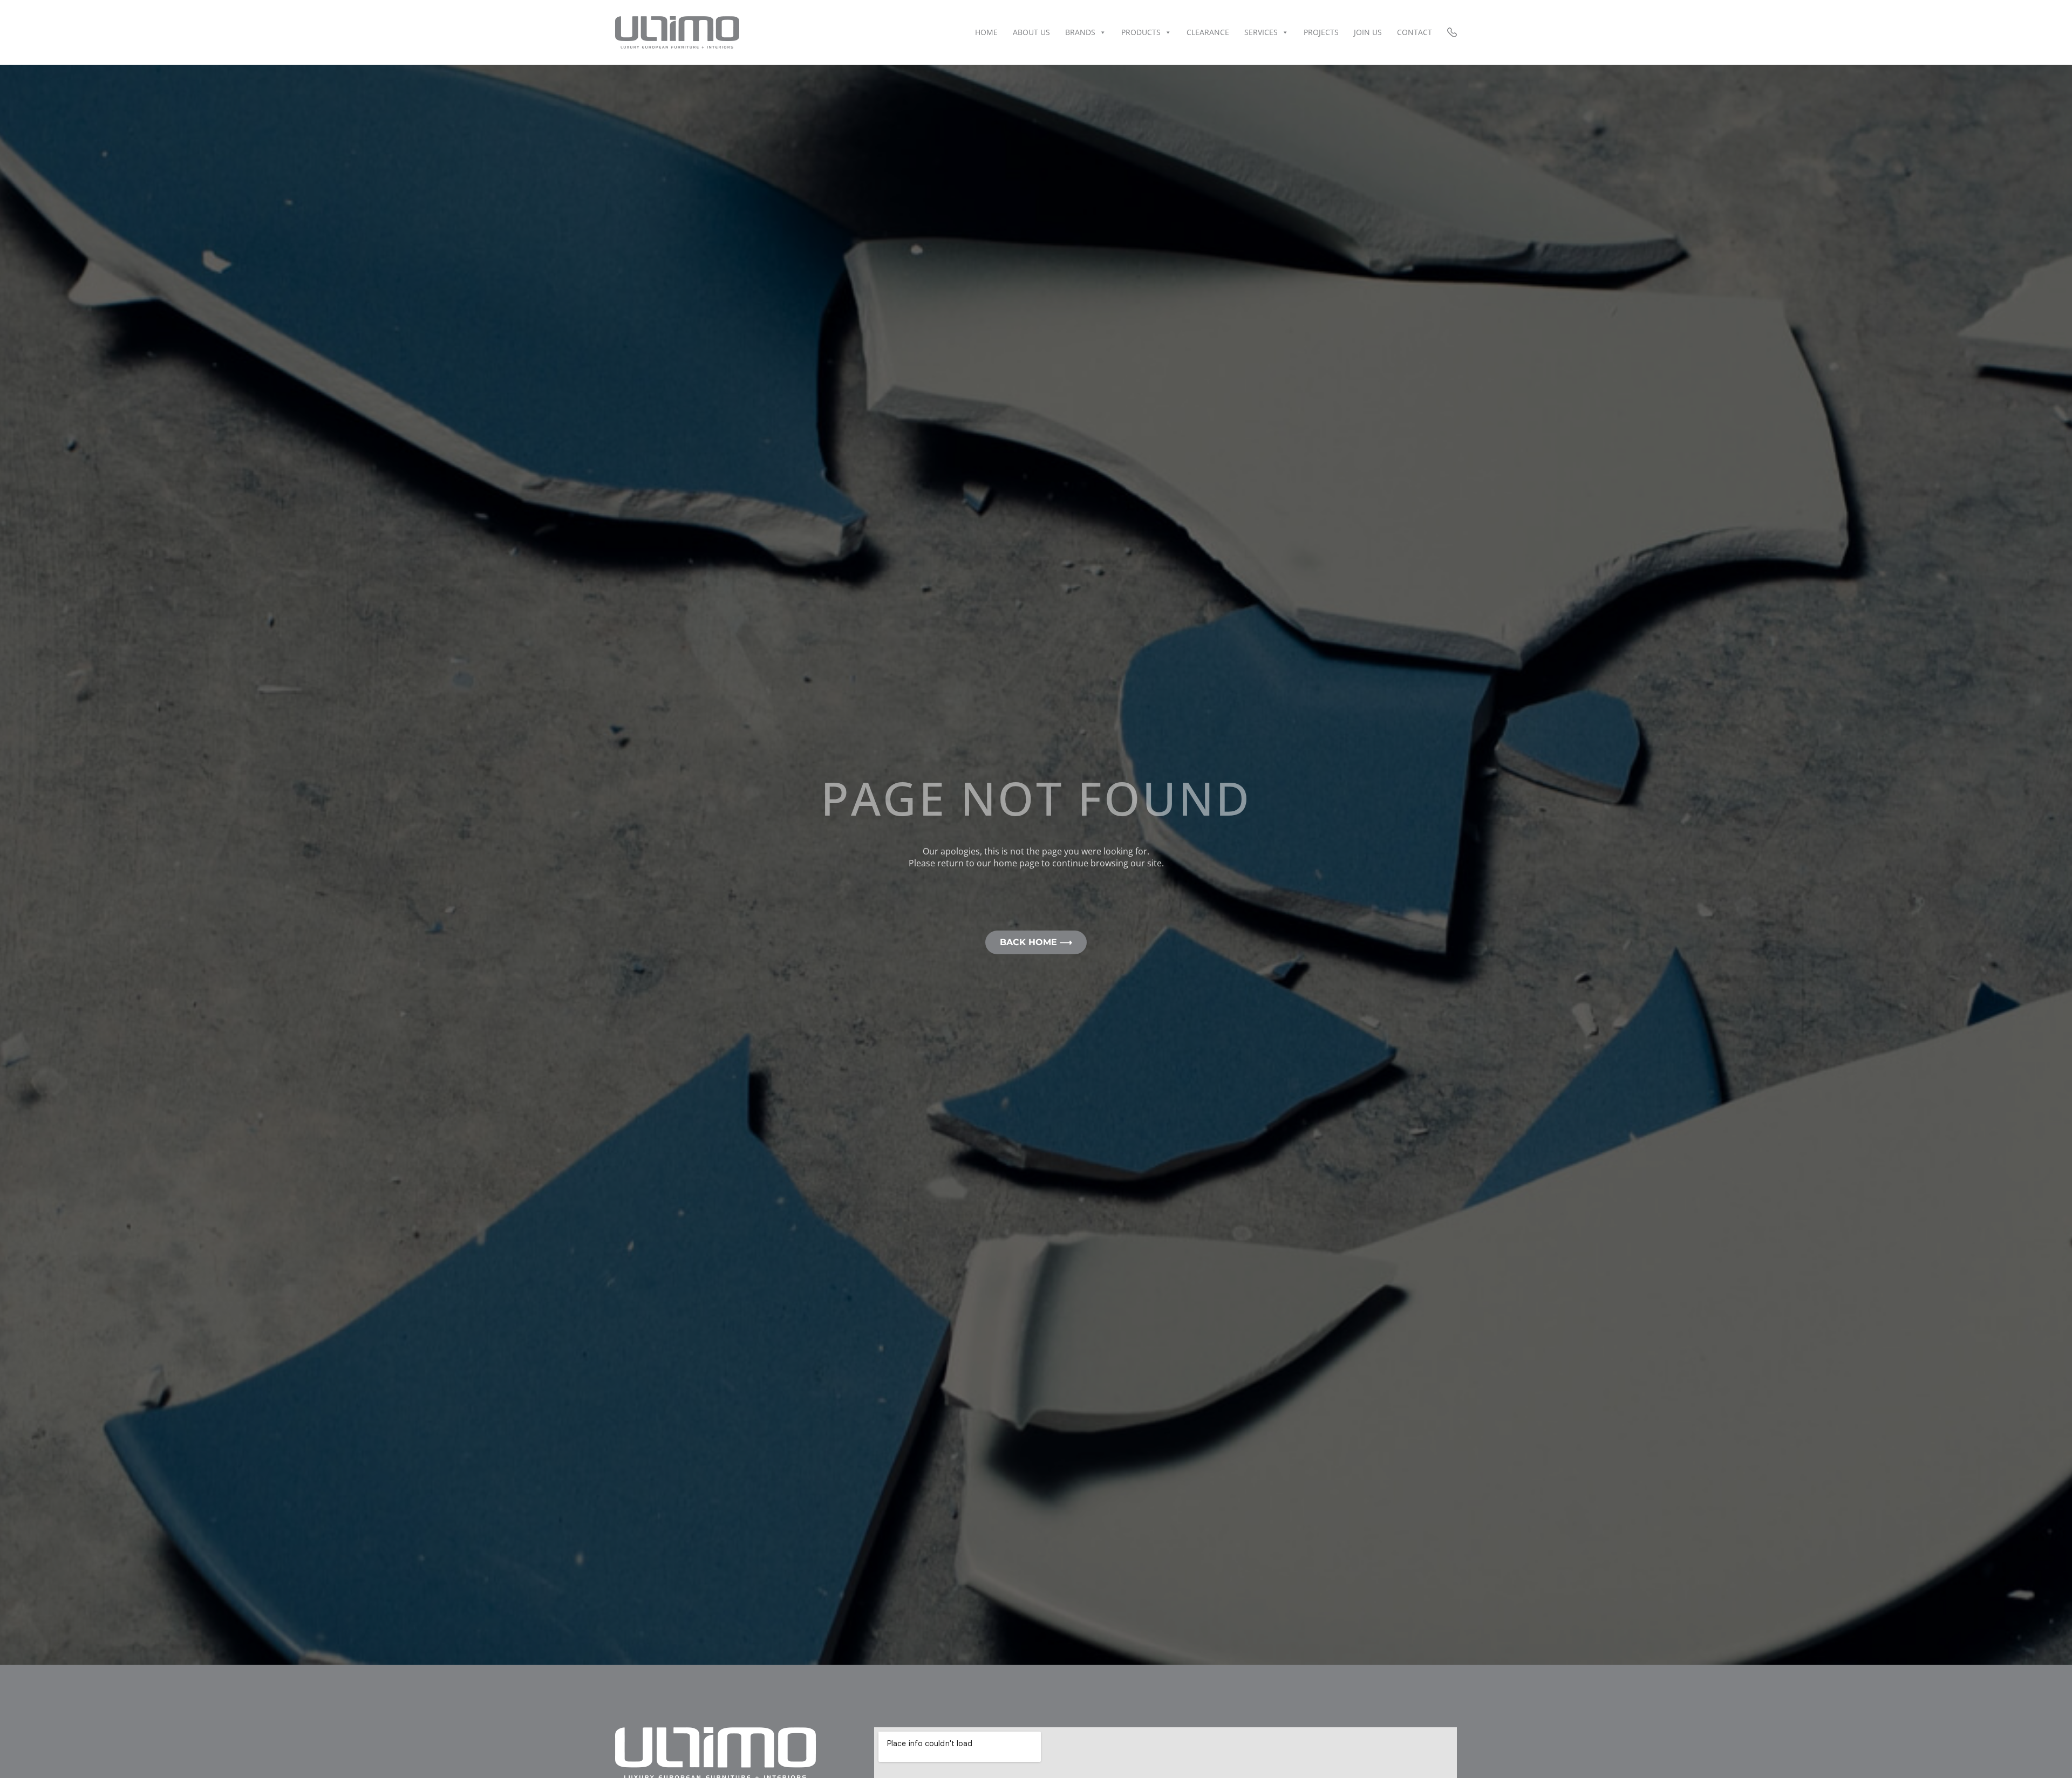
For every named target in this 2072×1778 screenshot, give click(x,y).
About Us (1031, 32)
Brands (1080, 32)
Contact (1415, 32)
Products (1141, 32)
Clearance (1208, 32)
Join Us (1368, 32)
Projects (1321, 32)
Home (986, 32)
